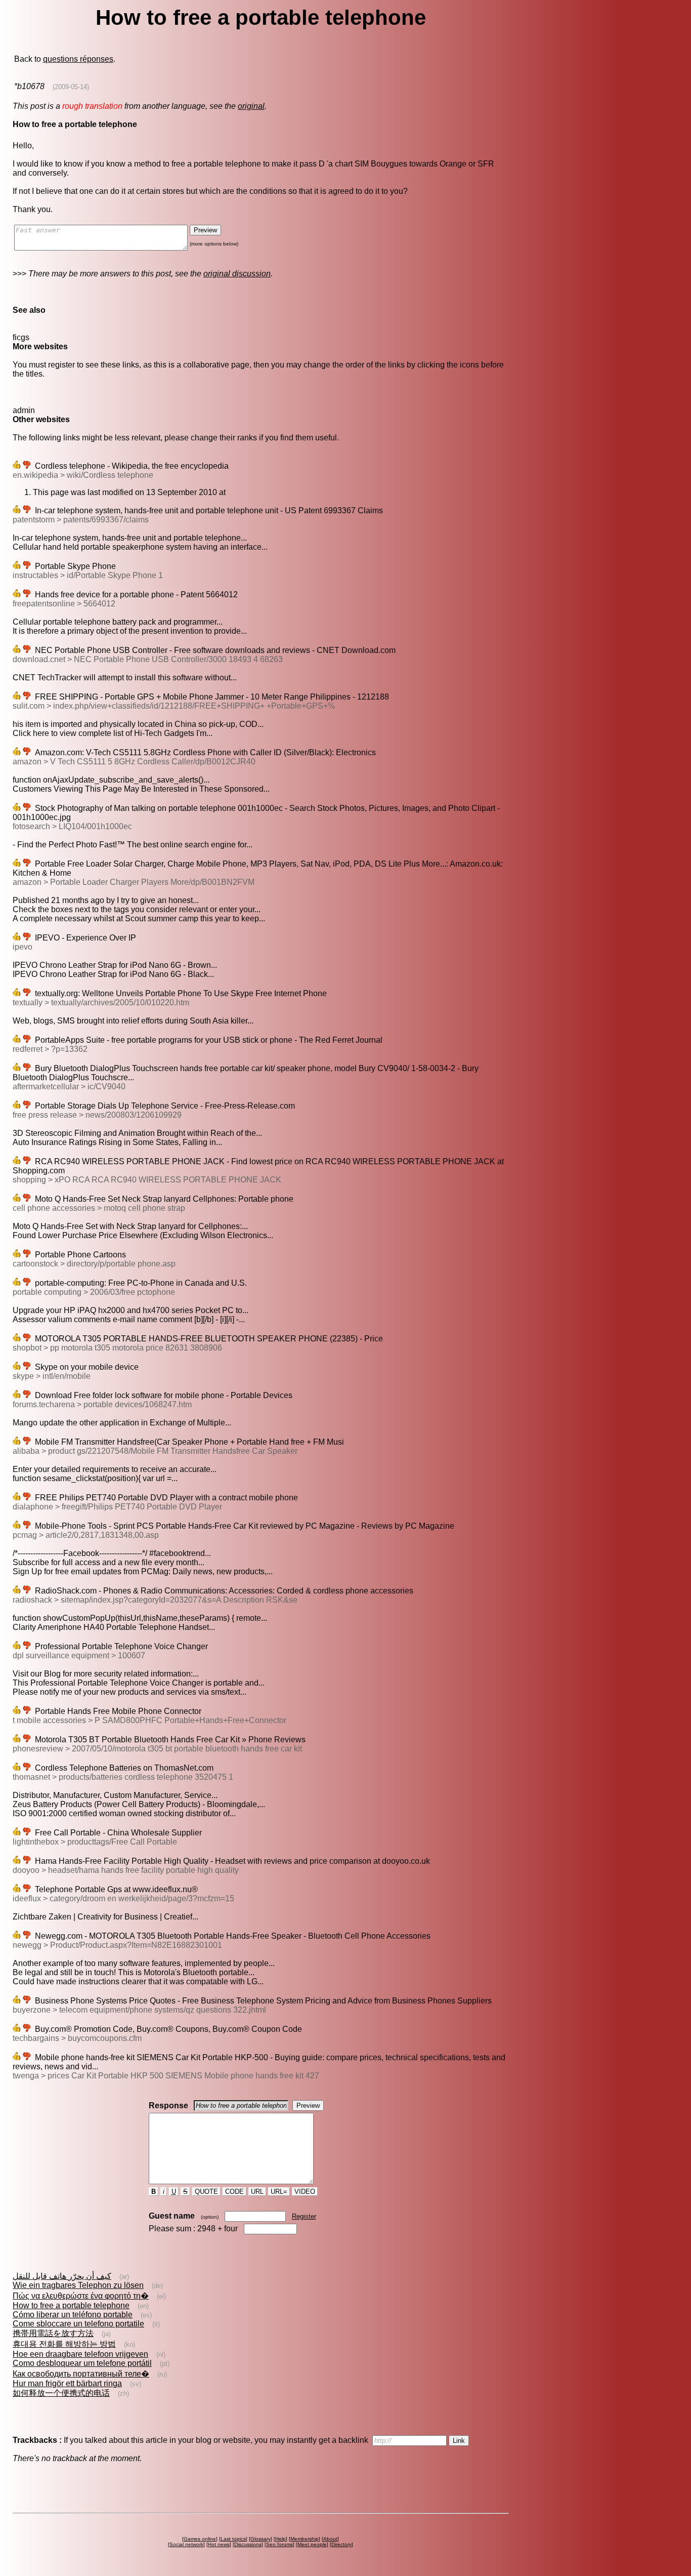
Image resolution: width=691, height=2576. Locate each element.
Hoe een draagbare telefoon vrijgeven (80, 2354)
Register (304, 2216)
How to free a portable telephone (71, 2305)
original (251, 106)
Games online (200, 2539)
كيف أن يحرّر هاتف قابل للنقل (62, 2276)
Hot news (219, 2544)
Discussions (248, 2544)
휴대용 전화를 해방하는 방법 (64, 2344)
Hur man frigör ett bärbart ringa (67, 2383)
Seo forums (279, 2544)
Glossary (261, 2539)
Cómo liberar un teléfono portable (73, 2315)
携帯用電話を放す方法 (53, 2333)
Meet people (312, 2544)
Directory (341, 2544)
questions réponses (78, 59)
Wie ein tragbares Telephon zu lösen (78, 2285)
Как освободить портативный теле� (81, 2374)
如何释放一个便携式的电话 (61, 2393)
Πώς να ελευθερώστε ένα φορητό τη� (81, 2296)
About (330, 2539)
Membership (305, 2539)
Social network (186, 2544)
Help (280, 2539)
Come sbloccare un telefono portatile (78, 2324)
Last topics (233, 2539)
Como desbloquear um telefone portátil (82, 2363)
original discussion (237, 274)
